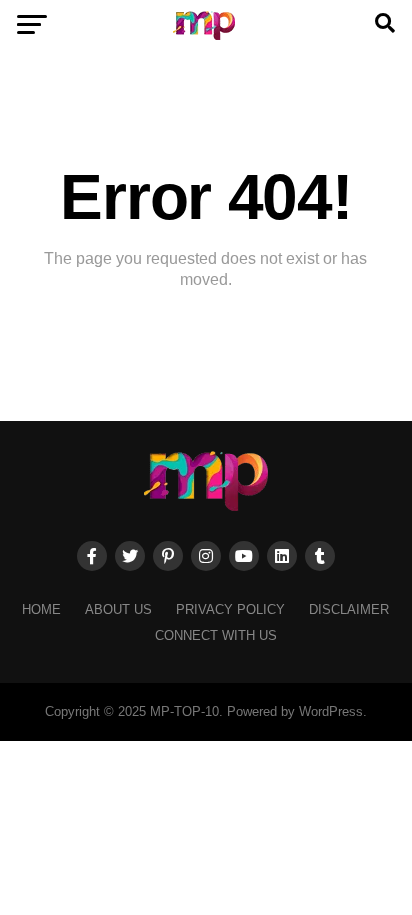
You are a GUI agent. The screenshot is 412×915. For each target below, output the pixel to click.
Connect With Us (216, 635)
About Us (118, 609)
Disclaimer (349, 609)
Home (41, 609)
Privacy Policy (230, 609)
